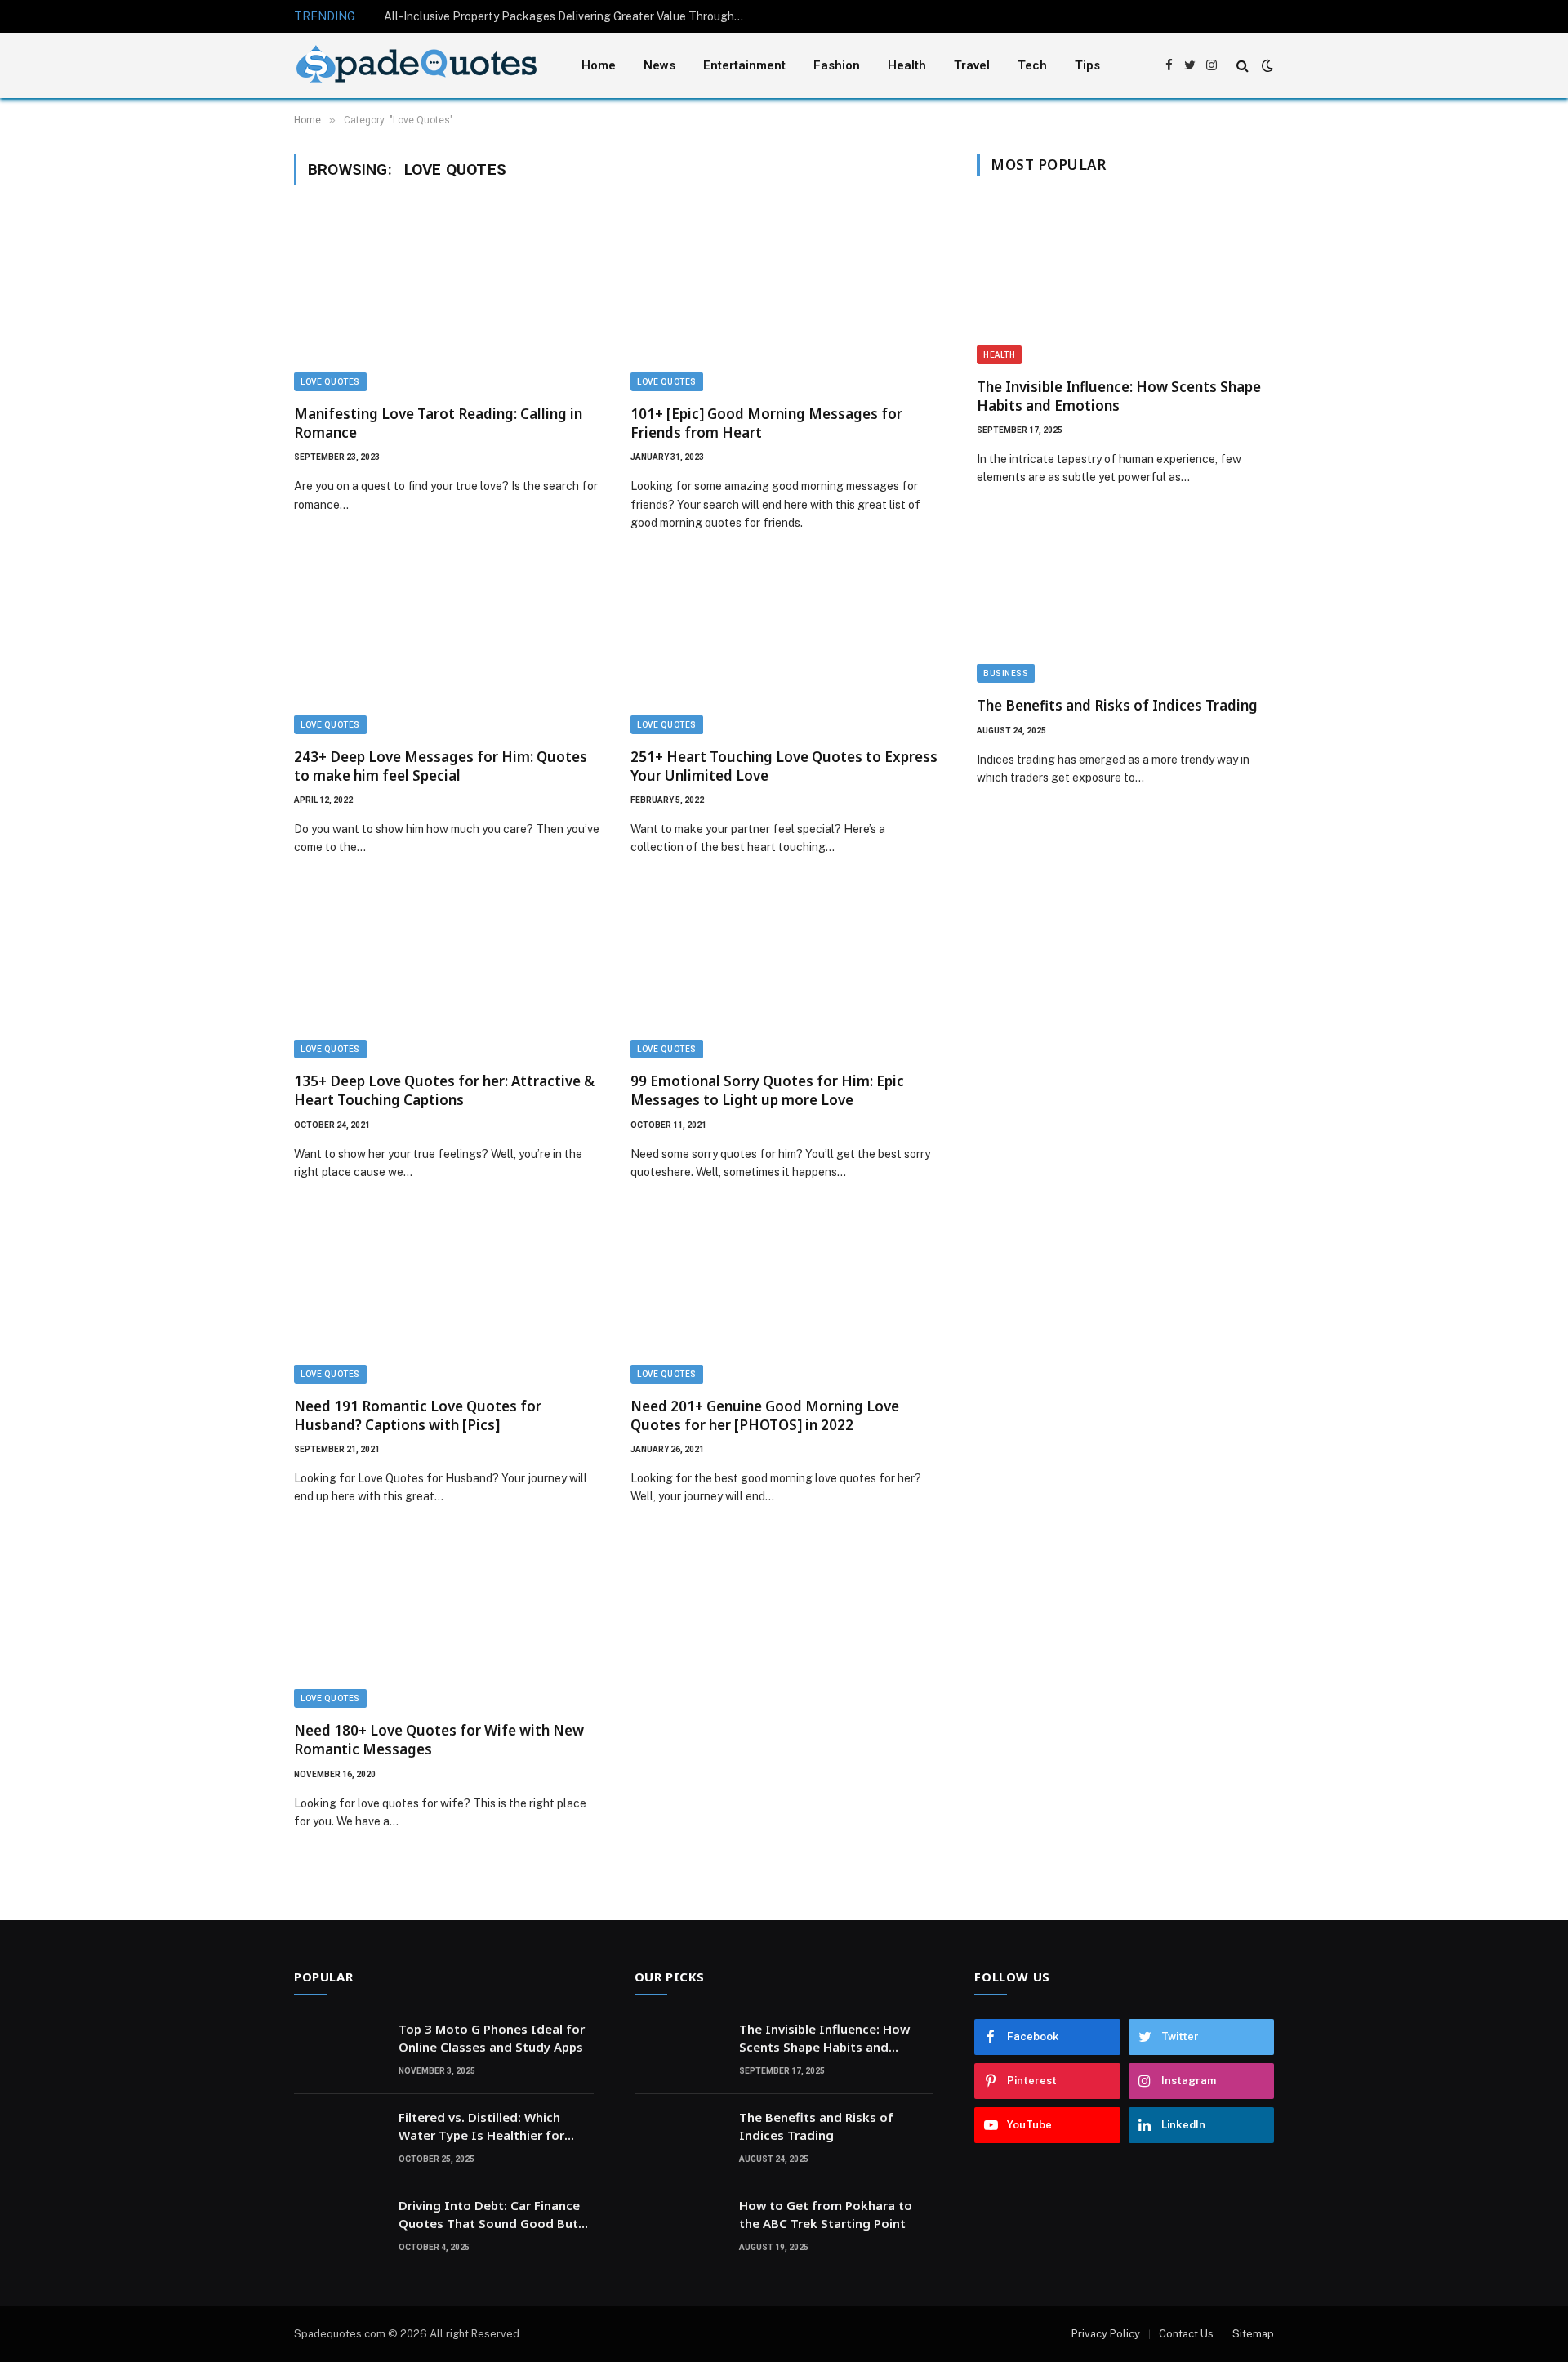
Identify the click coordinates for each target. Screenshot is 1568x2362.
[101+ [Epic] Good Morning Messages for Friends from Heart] (784, 305)
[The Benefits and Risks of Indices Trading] (1125, 600)
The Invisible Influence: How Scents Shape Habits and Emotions (1119, 396)
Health (907, 65)
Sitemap (1253, 2334)
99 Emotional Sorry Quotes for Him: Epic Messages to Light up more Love (767, 1090)
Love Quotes (330, 382)
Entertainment (744, 65)
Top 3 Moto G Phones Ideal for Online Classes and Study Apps (492, 2037)
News (659, 65)
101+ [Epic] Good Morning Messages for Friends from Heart (766, 423)
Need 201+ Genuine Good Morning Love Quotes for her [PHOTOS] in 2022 (765, 1415)
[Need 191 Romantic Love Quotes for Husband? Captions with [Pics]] (448, 1297)
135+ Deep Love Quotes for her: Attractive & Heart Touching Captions (444, 1090)
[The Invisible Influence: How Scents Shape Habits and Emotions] (1125, 281)
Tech (1032, 65)
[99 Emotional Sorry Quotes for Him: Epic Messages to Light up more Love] (784, 973)
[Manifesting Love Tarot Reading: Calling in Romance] (448, 305)
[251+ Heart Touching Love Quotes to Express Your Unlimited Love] (784, 648)
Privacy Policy (1106, 2334)
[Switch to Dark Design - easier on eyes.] (1266, 65)
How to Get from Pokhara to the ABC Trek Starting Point (826, 2214)
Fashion (837, 65)
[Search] (1243, 66)
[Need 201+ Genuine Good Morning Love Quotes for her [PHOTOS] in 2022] (784, 1297)
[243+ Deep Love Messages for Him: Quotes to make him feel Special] (448, 648)
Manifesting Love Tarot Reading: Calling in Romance (438, 423)
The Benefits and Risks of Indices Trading (1117, 705)
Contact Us (1186, 2334)
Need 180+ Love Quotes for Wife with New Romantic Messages (439, 1740)
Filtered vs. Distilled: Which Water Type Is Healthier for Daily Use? (481, 2126)
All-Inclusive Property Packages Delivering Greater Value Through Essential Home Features (568, 16)
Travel (972, 65)
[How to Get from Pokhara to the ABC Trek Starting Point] (679, 2226)
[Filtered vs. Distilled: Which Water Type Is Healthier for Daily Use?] (339, 2138)
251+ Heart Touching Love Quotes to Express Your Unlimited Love (784, 766)
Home (599, 65)
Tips (1087, 65)
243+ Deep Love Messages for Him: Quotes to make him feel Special (441, 766)
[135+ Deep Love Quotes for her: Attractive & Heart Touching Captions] (448, 973)
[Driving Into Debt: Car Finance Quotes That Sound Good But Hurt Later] (339, 2226)
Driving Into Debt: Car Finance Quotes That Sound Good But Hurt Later (489, 2215)
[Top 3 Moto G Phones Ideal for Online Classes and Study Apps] (339, 2050)
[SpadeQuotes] (416, 66)
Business (1006, 673)
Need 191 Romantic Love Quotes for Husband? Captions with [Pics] (418, 1415)
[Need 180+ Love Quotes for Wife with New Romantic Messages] (448, 1622)
